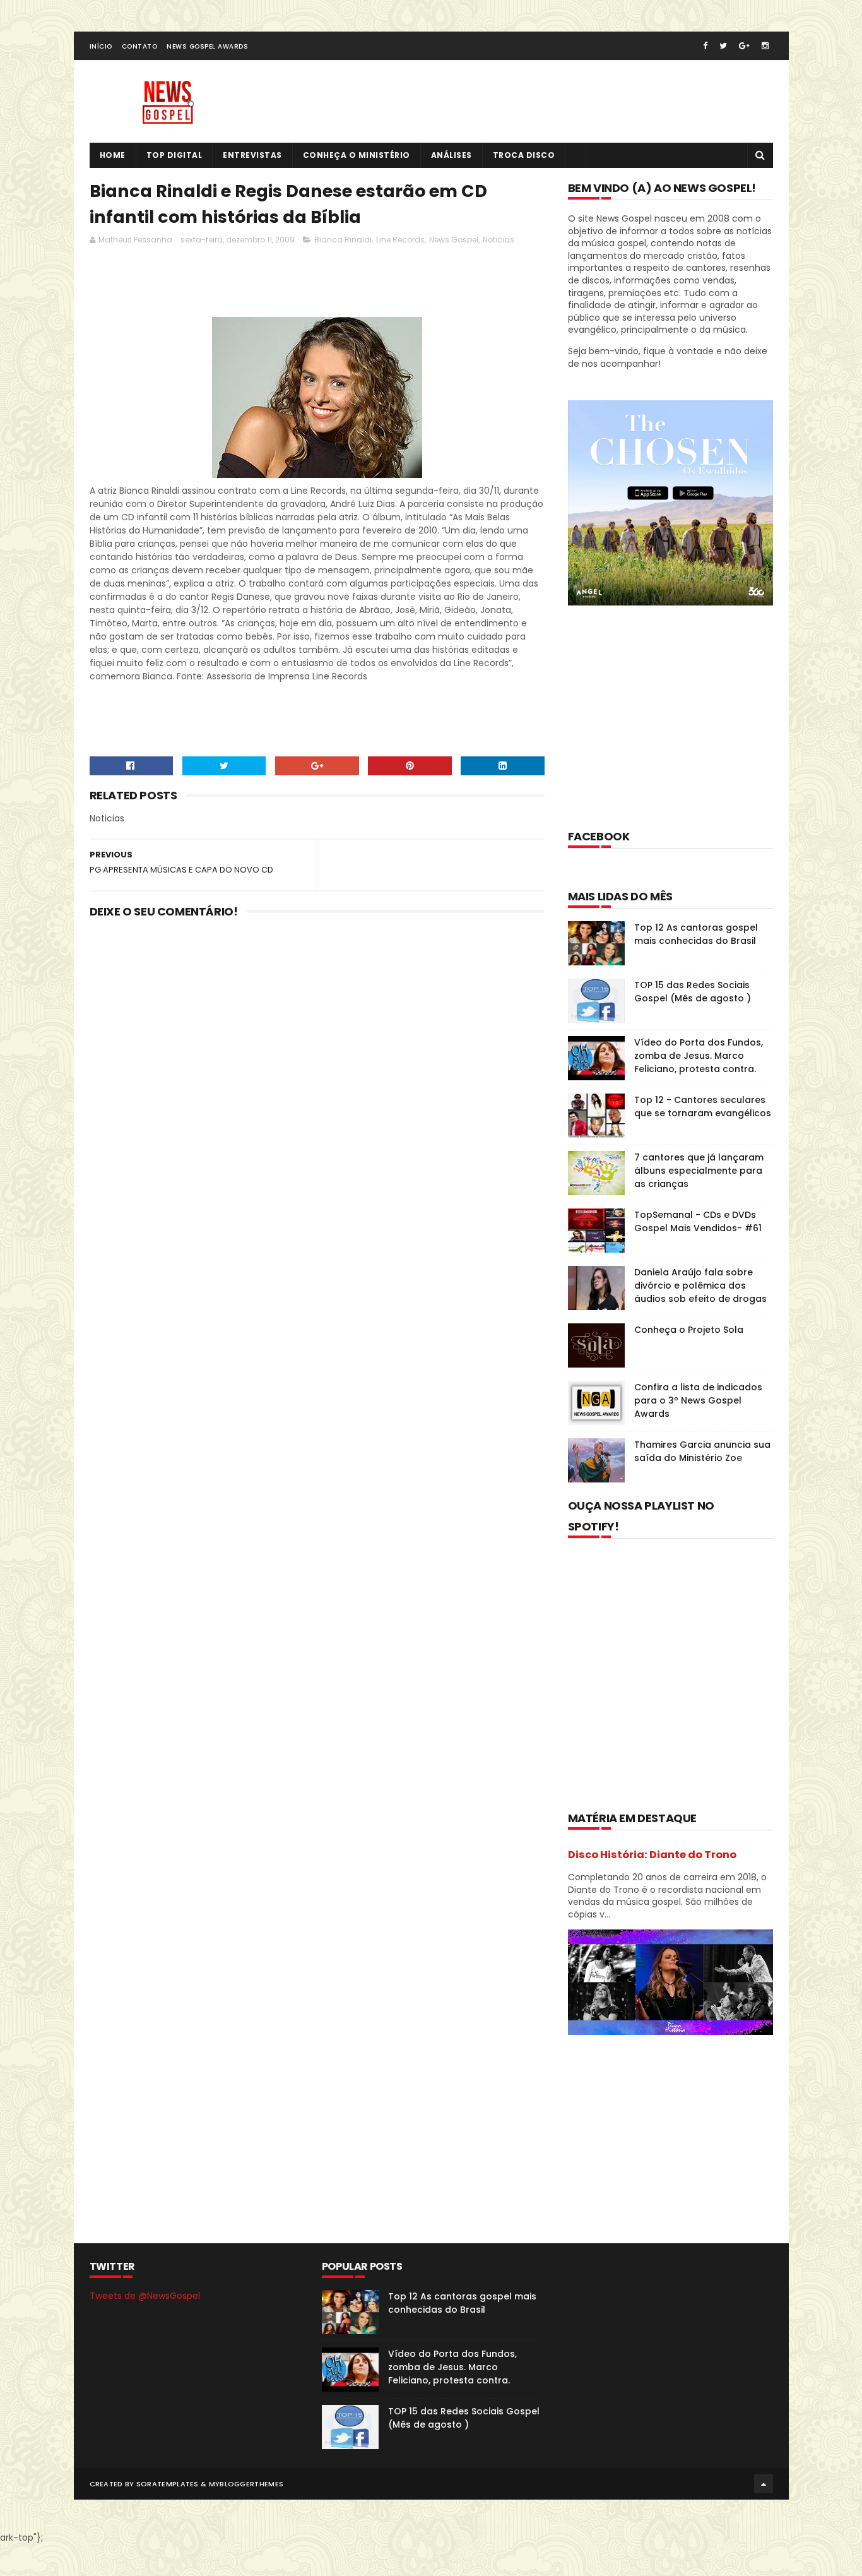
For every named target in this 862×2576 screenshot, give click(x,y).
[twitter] (723, 46)
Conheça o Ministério (357, 155)
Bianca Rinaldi (343, 240)
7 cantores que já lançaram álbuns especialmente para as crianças (699, 1171)
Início (101, 46)
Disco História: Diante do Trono (652, 1855)
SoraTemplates (168, 2484)
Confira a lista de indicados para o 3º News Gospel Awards (698, 1400)
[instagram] (765, 46)
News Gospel (454, 240)
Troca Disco (524, 155)
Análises (452, 155)
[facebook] (705, 46)
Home (113, 155)
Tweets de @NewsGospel (145, 2296)
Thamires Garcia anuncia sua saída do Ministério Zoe (702, 1451)
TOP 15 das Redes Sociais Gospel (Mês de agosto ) (693, 992)
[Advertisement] (319, 285)
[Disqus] (317, 1093)
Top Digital (174, 155)
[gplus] (744, 46)
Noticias (499, 240)
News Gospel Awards (207, 46)
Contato (140, 46)
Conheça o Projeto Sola (689, 1330)
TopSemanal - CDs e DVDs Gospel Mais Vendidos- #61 (698, 1221)
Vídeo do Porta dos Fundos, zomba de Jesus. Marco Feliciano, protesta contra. (699, 1056)
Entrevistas (252, 155)
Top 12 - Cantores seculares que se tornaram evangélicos (703, 1106)
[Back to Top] (764, 2484)
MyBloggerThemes (246, 2484)
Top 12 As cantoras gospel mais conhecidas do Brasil (696, 934)
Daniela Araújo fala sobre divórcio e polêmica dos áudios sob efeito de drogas (700, 1285)
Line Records (400, 240)
